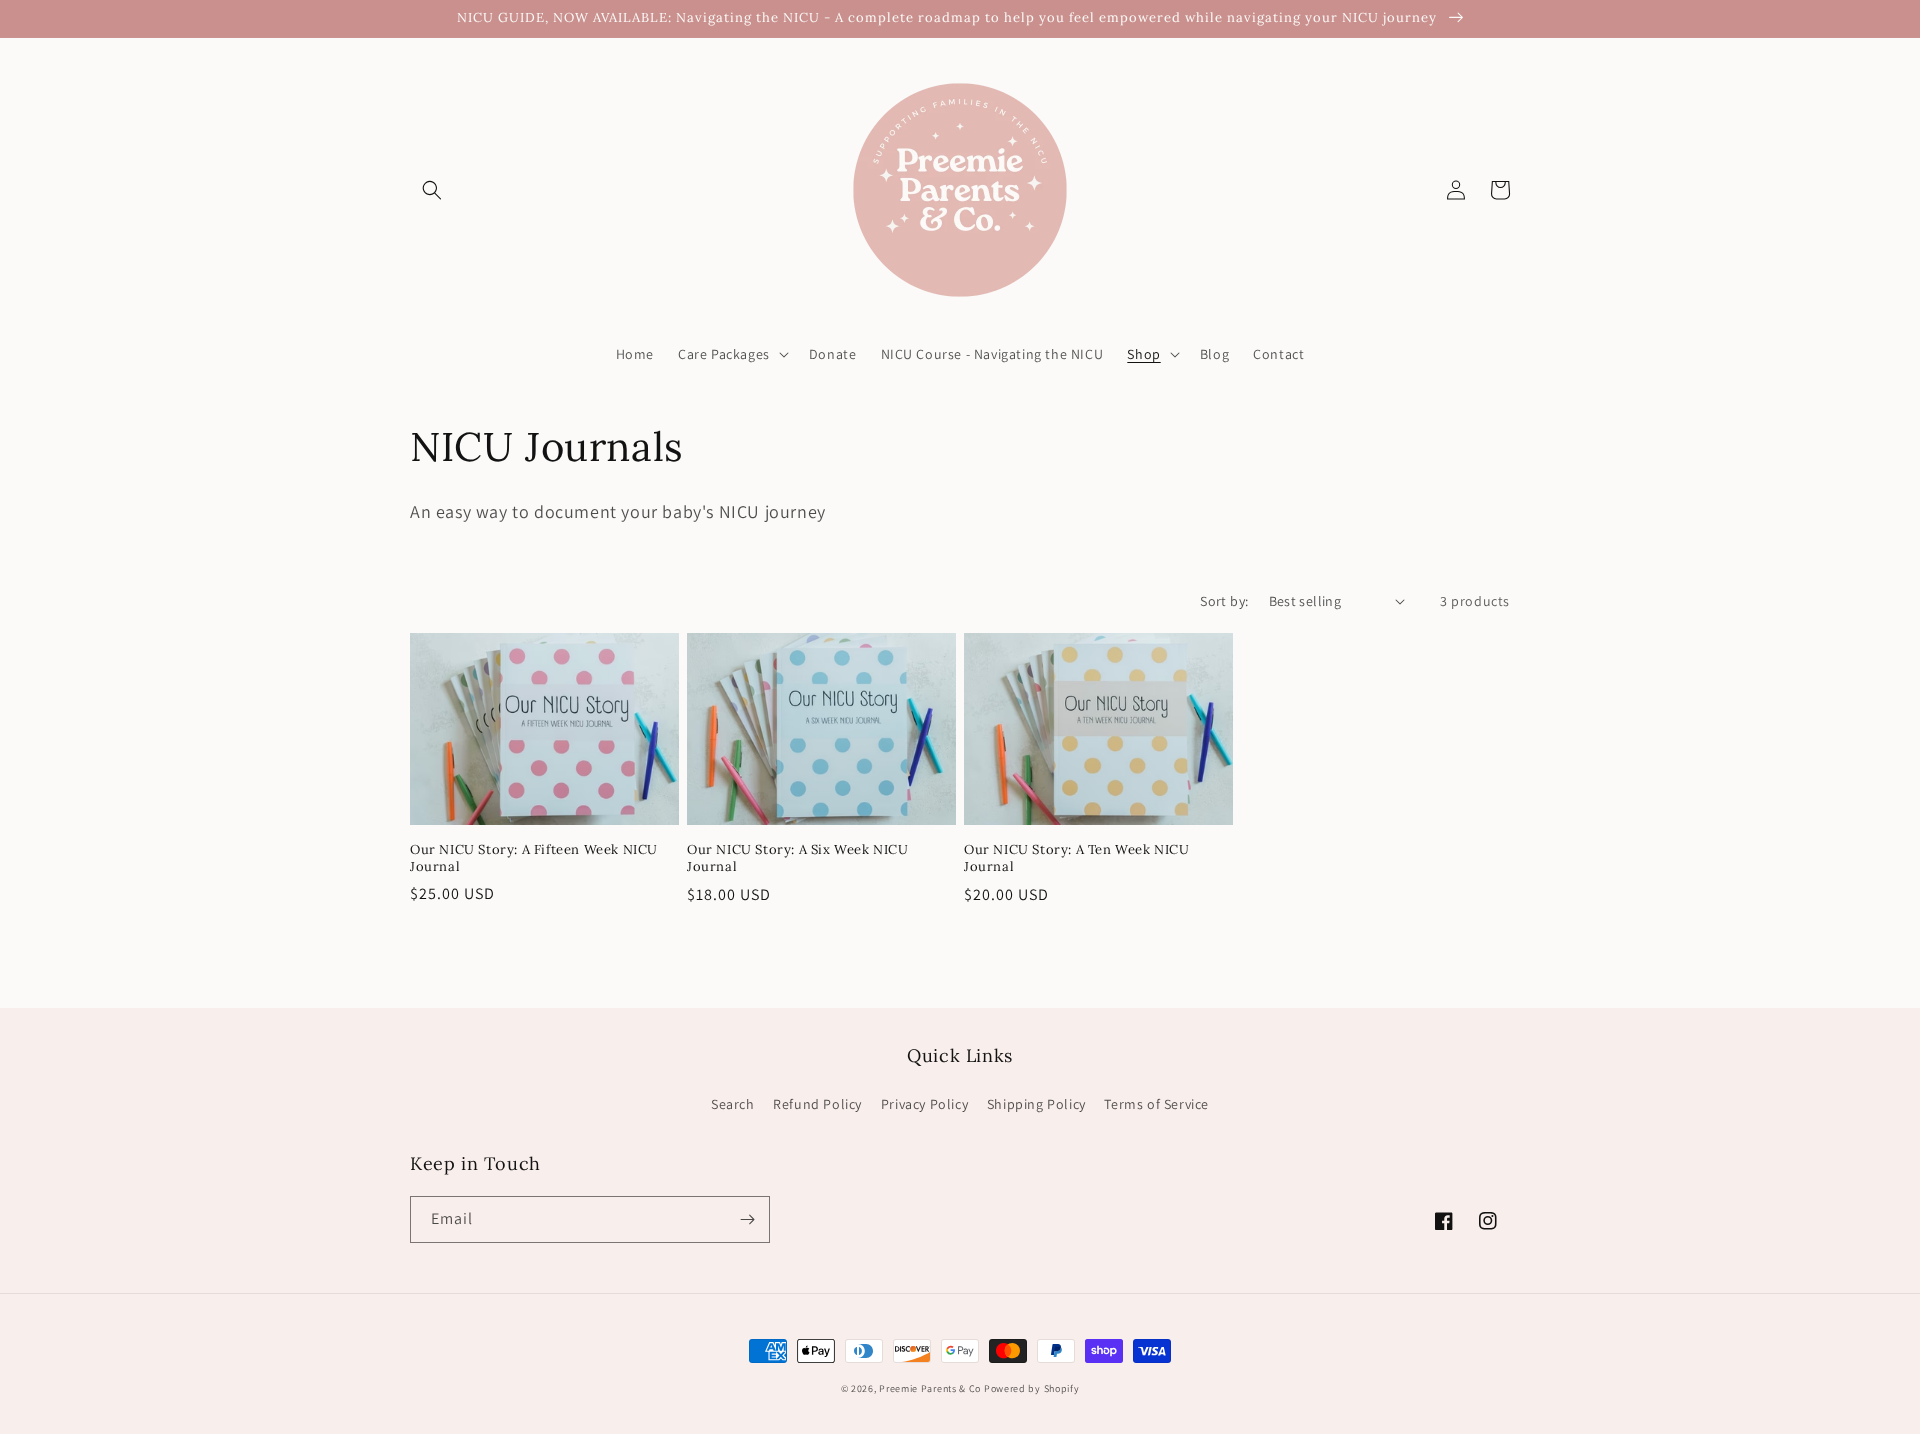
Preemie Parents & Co (930, 1388)
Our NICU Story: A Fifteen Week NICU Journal (534, 858)
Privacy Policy (924, 1104)
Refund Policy (817, 1104)
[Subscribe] (747, 1219)
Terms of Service (1156, 1104)
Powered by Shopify (1032, 1388)
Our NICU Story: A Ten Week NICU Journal (1077, 858)
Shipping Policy (1036, 1104)
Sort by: (1224, 601)
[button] (432, 190)
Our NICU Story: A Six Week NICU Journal (798, 858)
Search (733, 1104)
